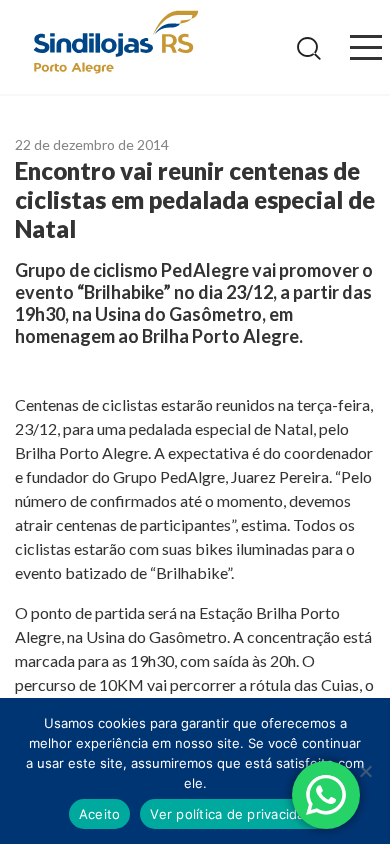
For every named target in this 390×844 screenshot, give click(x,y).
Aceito (100, 814)
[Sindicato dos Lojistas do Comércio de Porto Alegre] (115, 43)
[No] (365, 771)
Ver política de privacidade (235, 814)
